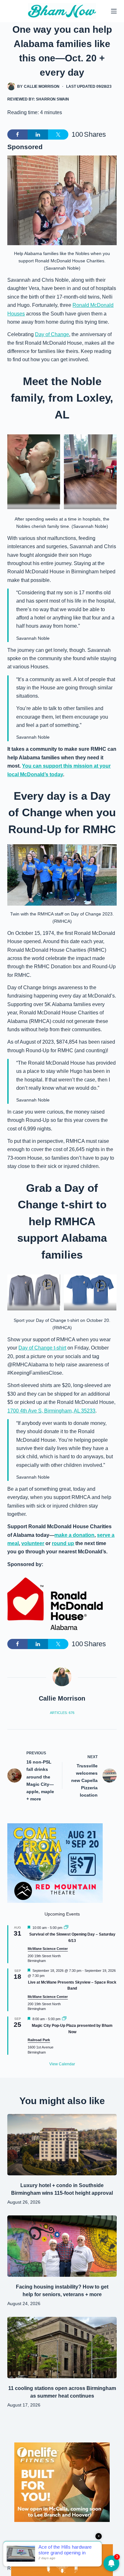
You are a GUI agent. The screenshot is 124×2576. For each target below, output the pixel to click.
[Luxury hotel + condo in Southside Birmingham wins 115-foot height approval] (62, 2145)
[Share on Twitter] (58, 135)
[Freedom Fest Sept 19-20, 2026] (62, 2560)
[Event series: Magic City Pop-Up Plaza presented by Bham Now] (64, 2019)
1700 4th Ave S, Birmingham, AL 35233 (51, 1411)
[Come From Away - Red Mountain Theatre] (55, 1863)
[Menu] (114, 11)
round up (63, 1543)
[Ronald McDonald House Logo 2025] (55, 1604)
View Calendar (62, 2064)
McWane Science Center (48, 1949)
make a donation (74, 1535)
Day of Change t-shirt (42, 1348)
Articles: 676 (62, 1713)
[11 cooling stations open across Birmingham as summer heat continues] (62, 2348)
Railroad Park (39, 2040)
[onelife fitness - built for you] (62, 2482)
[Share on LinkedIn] (38, 135)
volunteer (33, 1543)
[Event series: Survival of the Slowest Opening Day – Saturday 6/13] (66, 1928)
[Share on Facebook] (17, 135)
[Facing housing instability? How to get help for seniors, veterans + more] (62, 2246)
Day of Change (52, 334)
